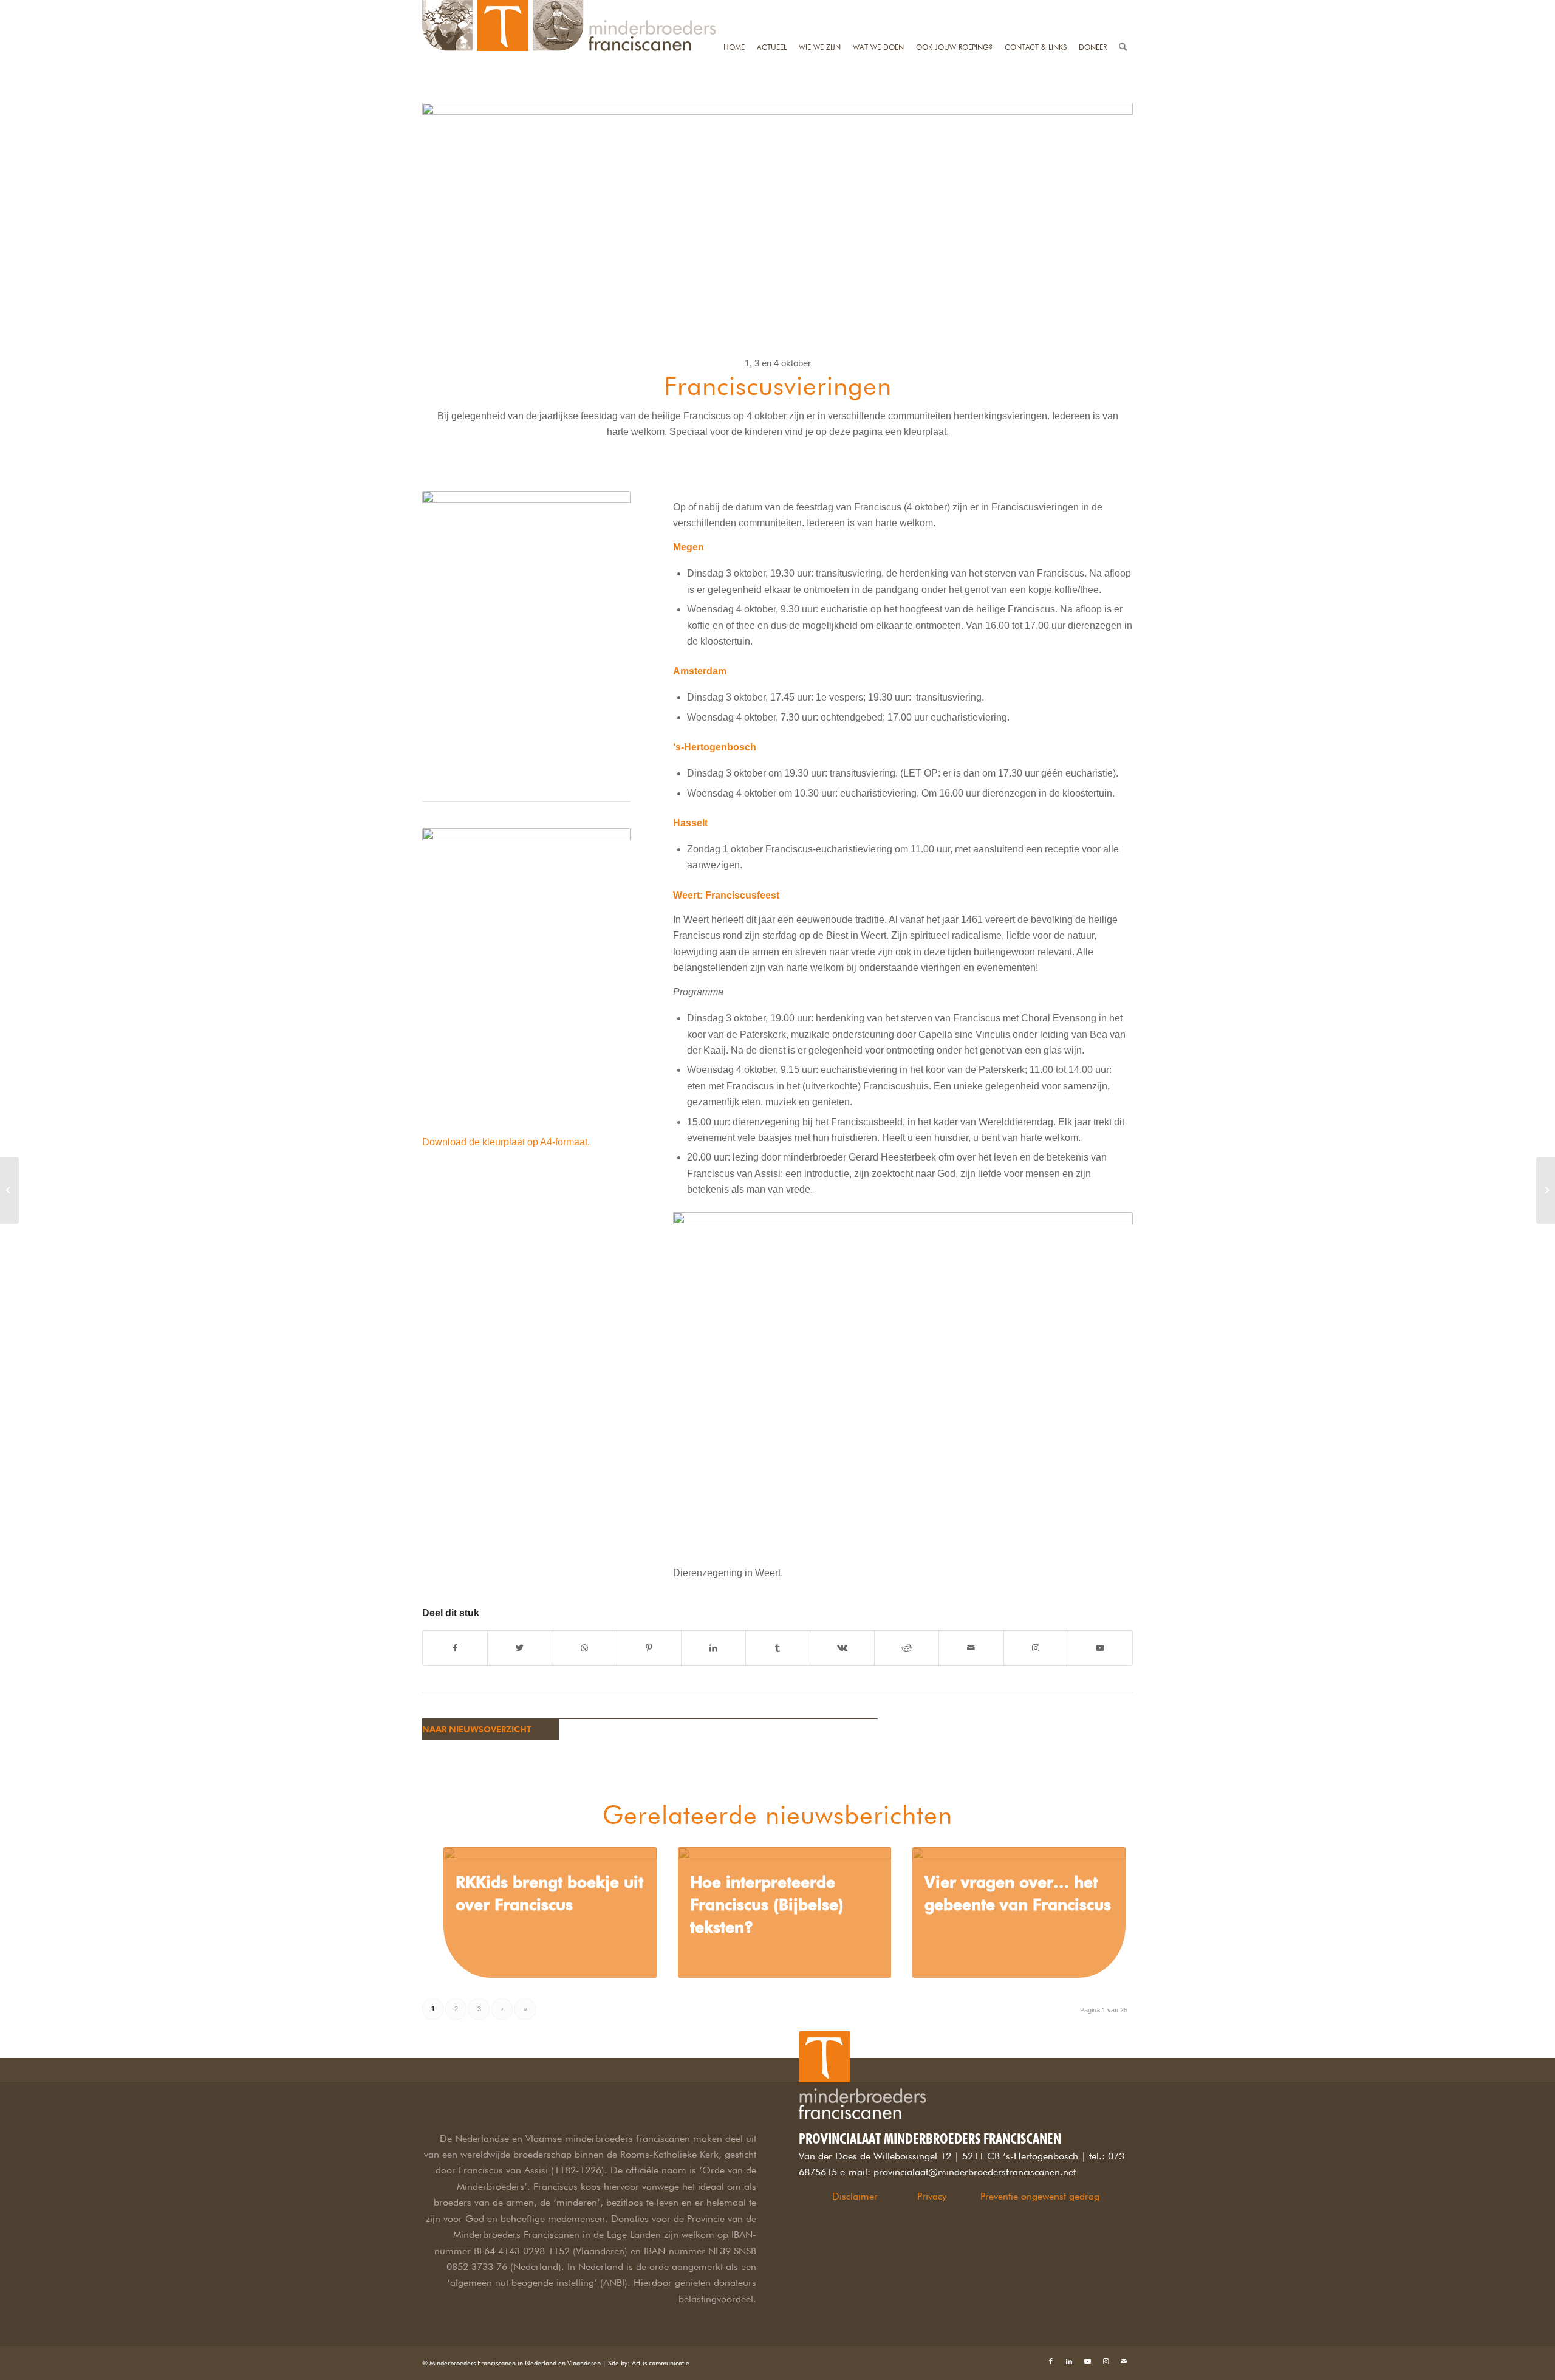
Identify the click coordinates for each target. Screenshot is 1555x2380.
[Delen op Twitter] (520, 1648)
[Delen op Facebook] (455, 1648)
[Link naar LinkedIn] (1069, 2361)
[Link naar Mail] (1124, 2361)
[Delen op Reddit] (907, 1648)
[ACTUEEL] (772, 8)
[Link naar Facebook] (1051, 2361)
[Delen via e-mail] (971, 1648)
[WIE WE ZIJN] (820, 8)
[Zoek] (1123, 8)
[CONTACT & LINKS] (1036, 8)
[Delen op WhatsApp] (584, 1648)
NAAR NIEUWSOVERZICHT (477, 1729)
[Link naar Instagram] (1036, 1648)
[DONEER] (1093, 8)
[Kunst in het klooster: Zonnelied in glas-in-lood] (9, 1190)
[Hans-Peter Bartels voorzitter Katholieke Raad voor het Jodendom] (1546, 1190)
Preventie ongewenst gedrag (1040, 2196)
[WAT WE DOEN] (878, 8)
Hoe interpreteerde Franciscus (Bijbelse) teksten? (767, 1905)
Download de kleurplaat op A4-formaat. (506, 1142)
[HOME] (734, 8)
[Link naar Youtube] (1100, 1648)
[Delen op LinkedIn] (713, 1648)
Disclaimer (855, 2196)
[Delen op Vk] (842, 1648)
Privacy (932, 2196)
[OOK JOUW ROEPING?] (954, 8)
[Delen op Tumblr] (778, 1648)
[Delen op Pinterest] (649, 1648)
